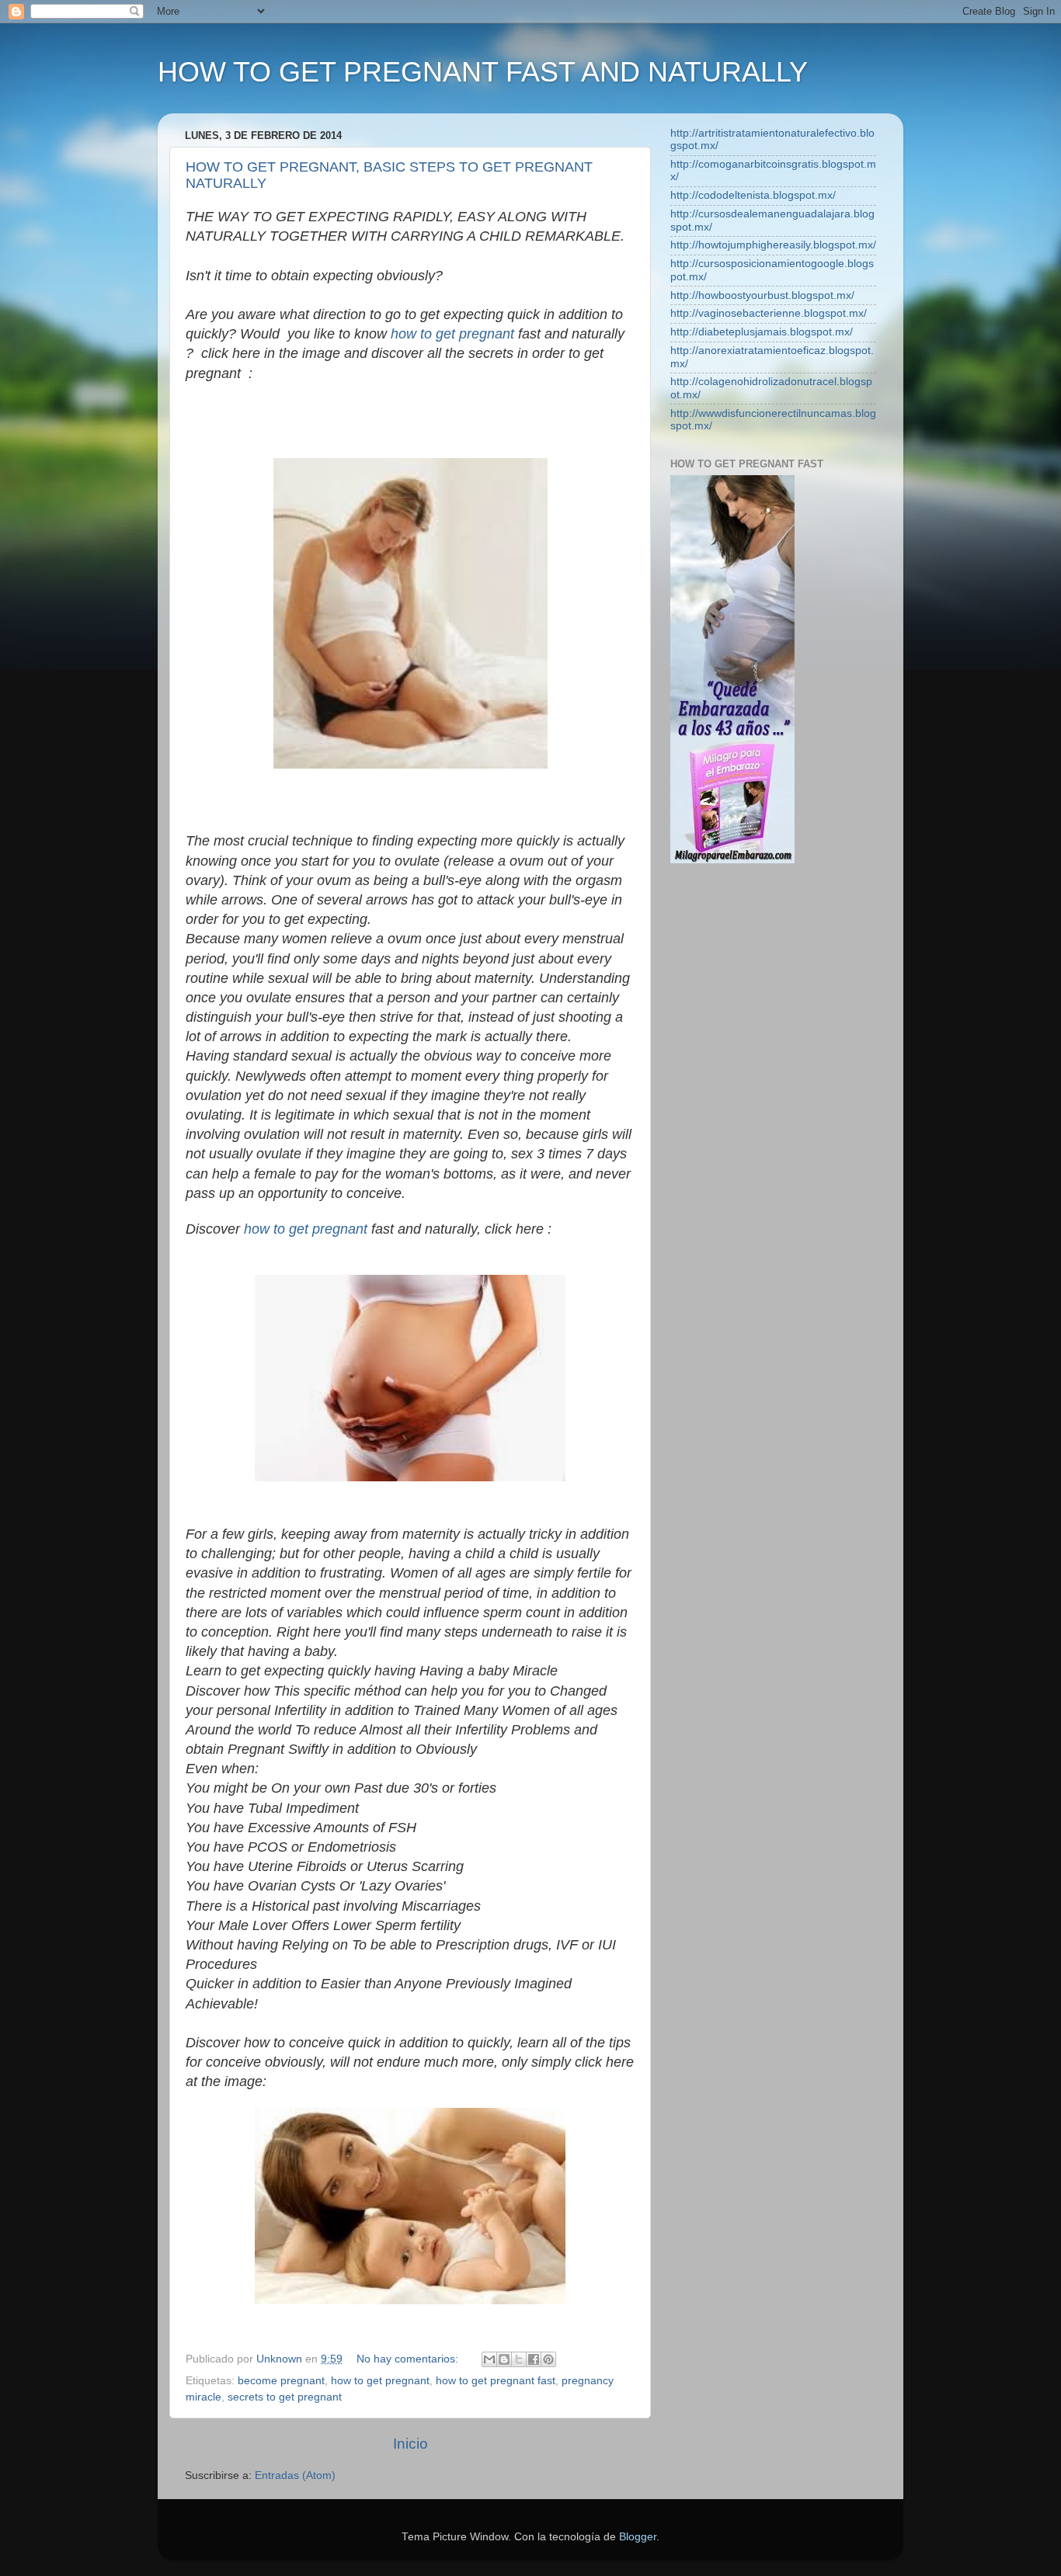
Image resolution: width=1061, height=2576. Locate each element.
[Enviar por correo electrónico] (489, 2359)
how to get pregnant (452, 334)
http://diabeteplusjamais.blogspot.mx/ (762, 332)
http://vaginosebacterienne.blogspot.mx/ (769, 313)
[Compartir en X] (519, 2359)
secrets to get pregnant (285, 2397)
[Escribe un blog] (504, 2359)
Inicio (410, 2444)
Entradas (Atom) (295, 2475)
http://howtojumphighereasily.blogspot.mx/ (773, 245)
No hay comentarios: (409, 2359)
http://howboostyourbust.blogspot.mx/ (762, 295)
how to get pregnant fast (496, 2381)
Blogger (638, 2537)
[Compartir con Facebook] (534, 2359)
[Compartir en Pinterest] (548, 2359)
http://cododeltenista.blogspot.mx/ (753, 195)
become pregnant (281, 2381)
